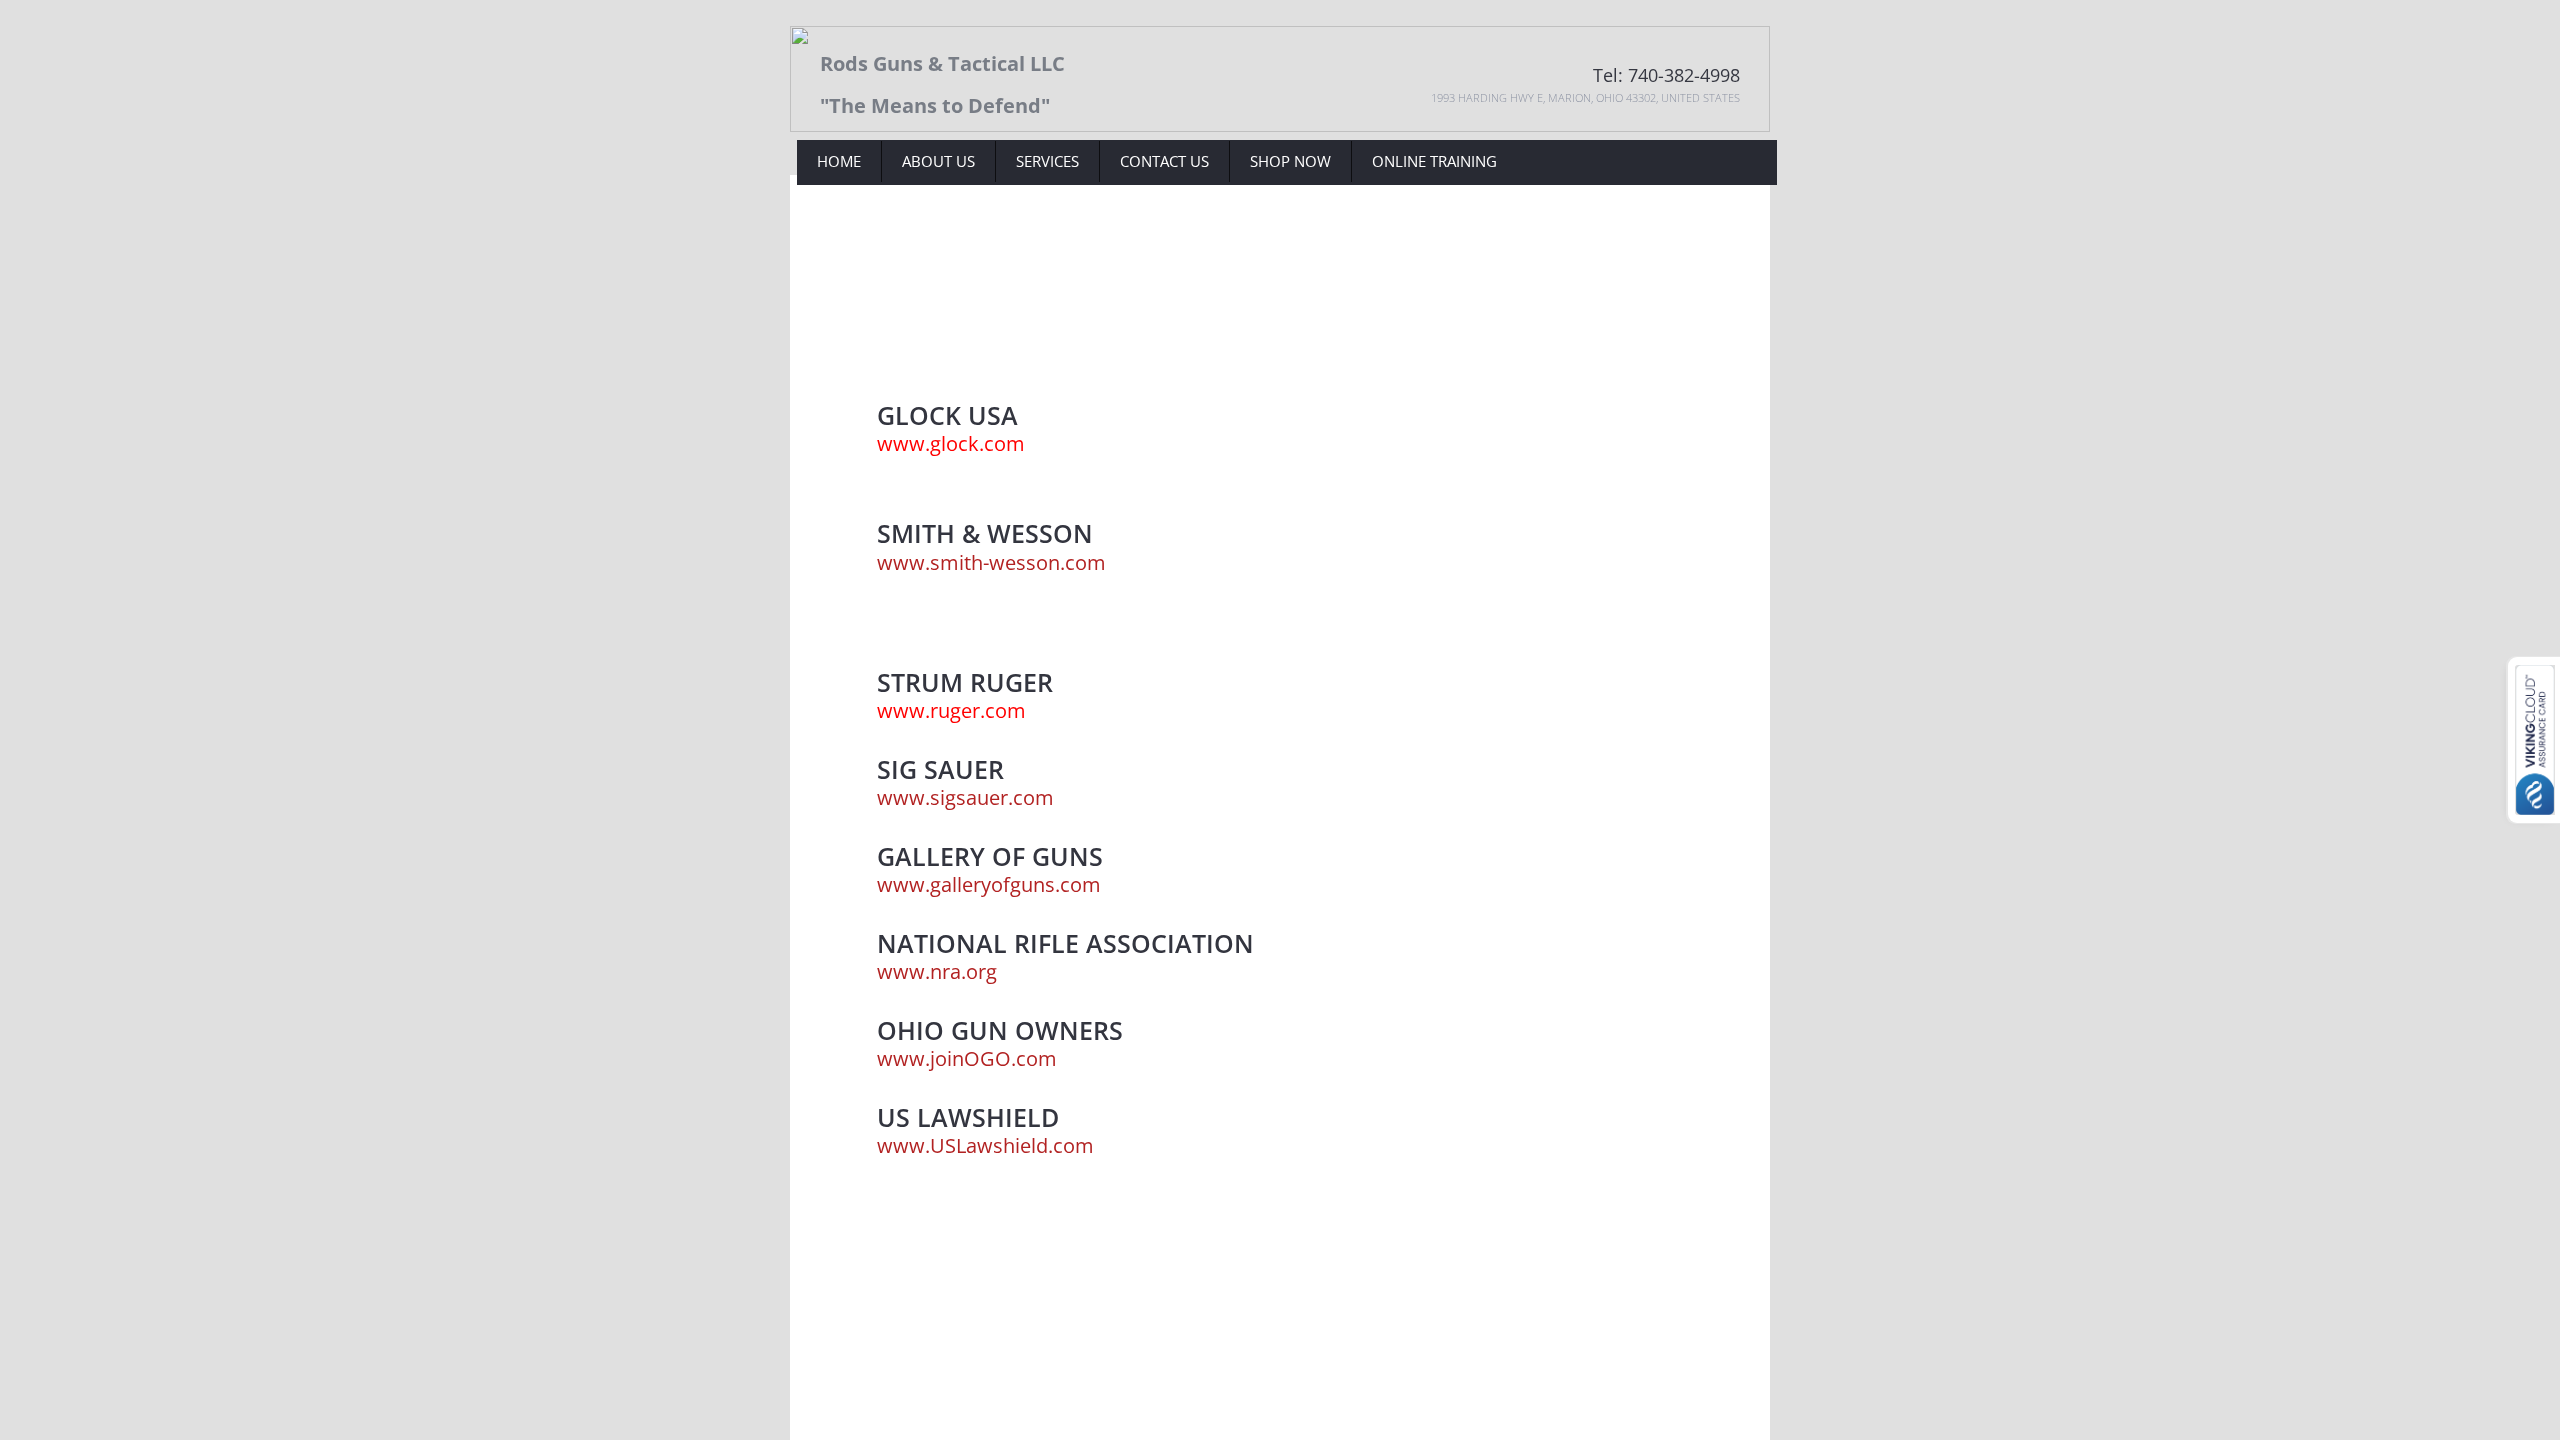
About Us (938, 161)
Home (839, 161)
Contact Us (1164, 161)
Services (1047, 161)
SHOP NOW (1290, 161)
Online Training (1434, 161)
